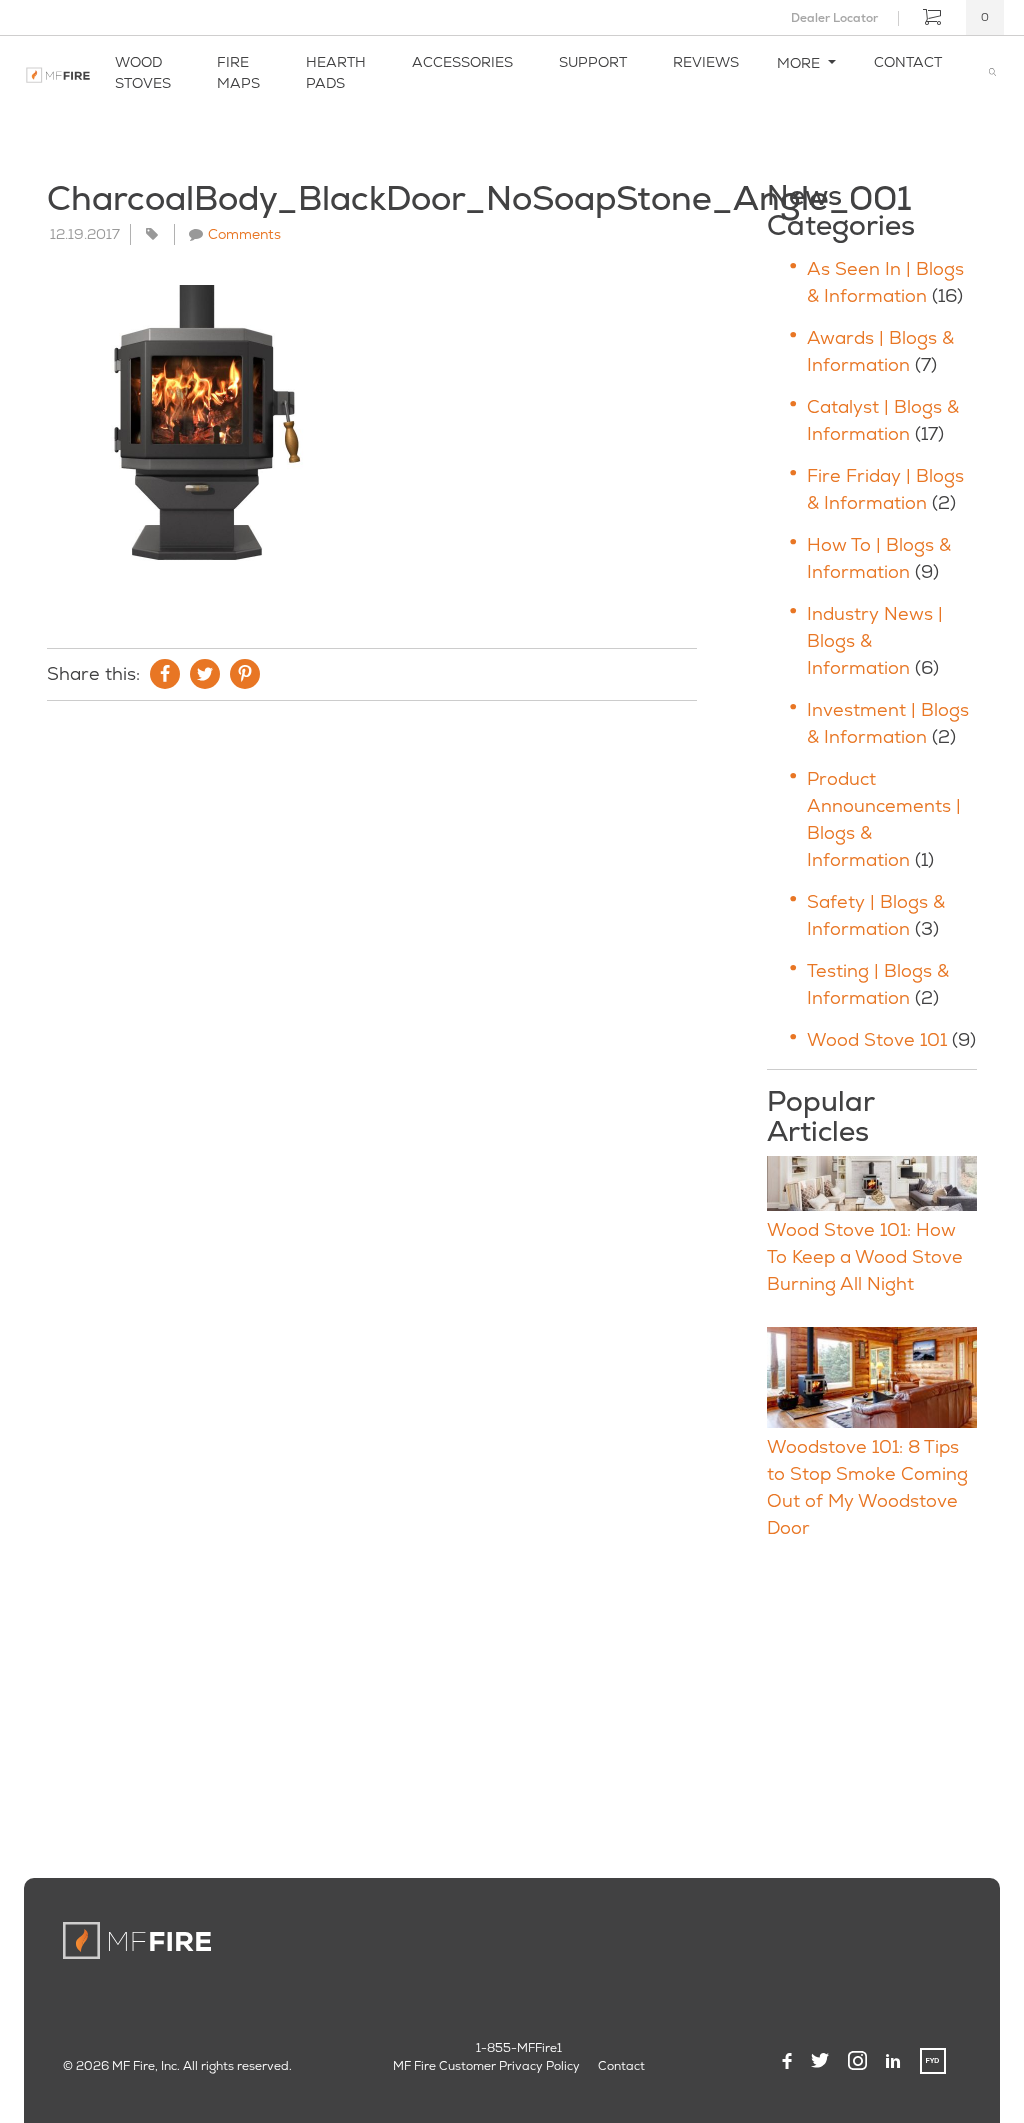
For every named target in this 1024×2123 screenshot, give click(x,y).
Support (593, 62)
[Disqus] (372, 988)
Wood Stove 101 (877, 1039)
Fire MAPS (238, 72)
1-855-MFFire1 (519, 2048)
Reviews (706, 62)
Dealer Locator (834, 18)
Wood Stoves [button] (143, 72)
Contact (908, 62)
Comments (244, 234)
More (800, 63)
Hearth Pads (336, 72)
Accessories (462, 62)
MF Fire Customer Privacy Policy (486, 2066)
